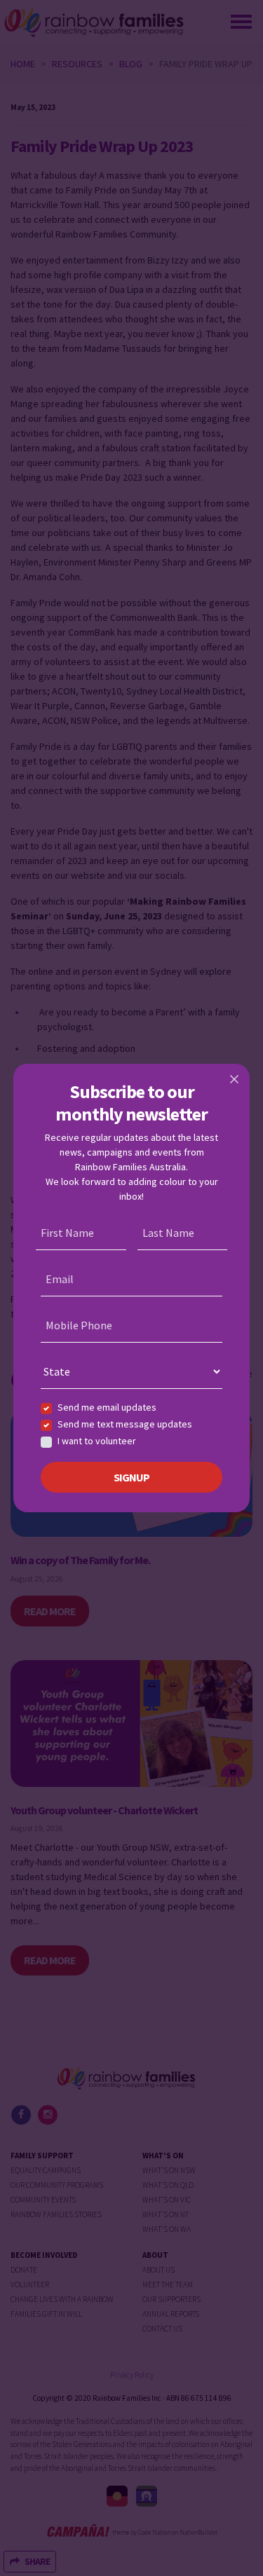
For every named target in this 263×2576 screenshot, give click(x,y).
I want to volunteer (97, 1441)
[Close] (234, 1079)
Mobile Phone (79, 1325)
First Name (67, 1233)
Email (60, 1279)
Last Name (168, 1233)
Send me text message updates (125, 1424)
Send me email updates (107, 1407)
